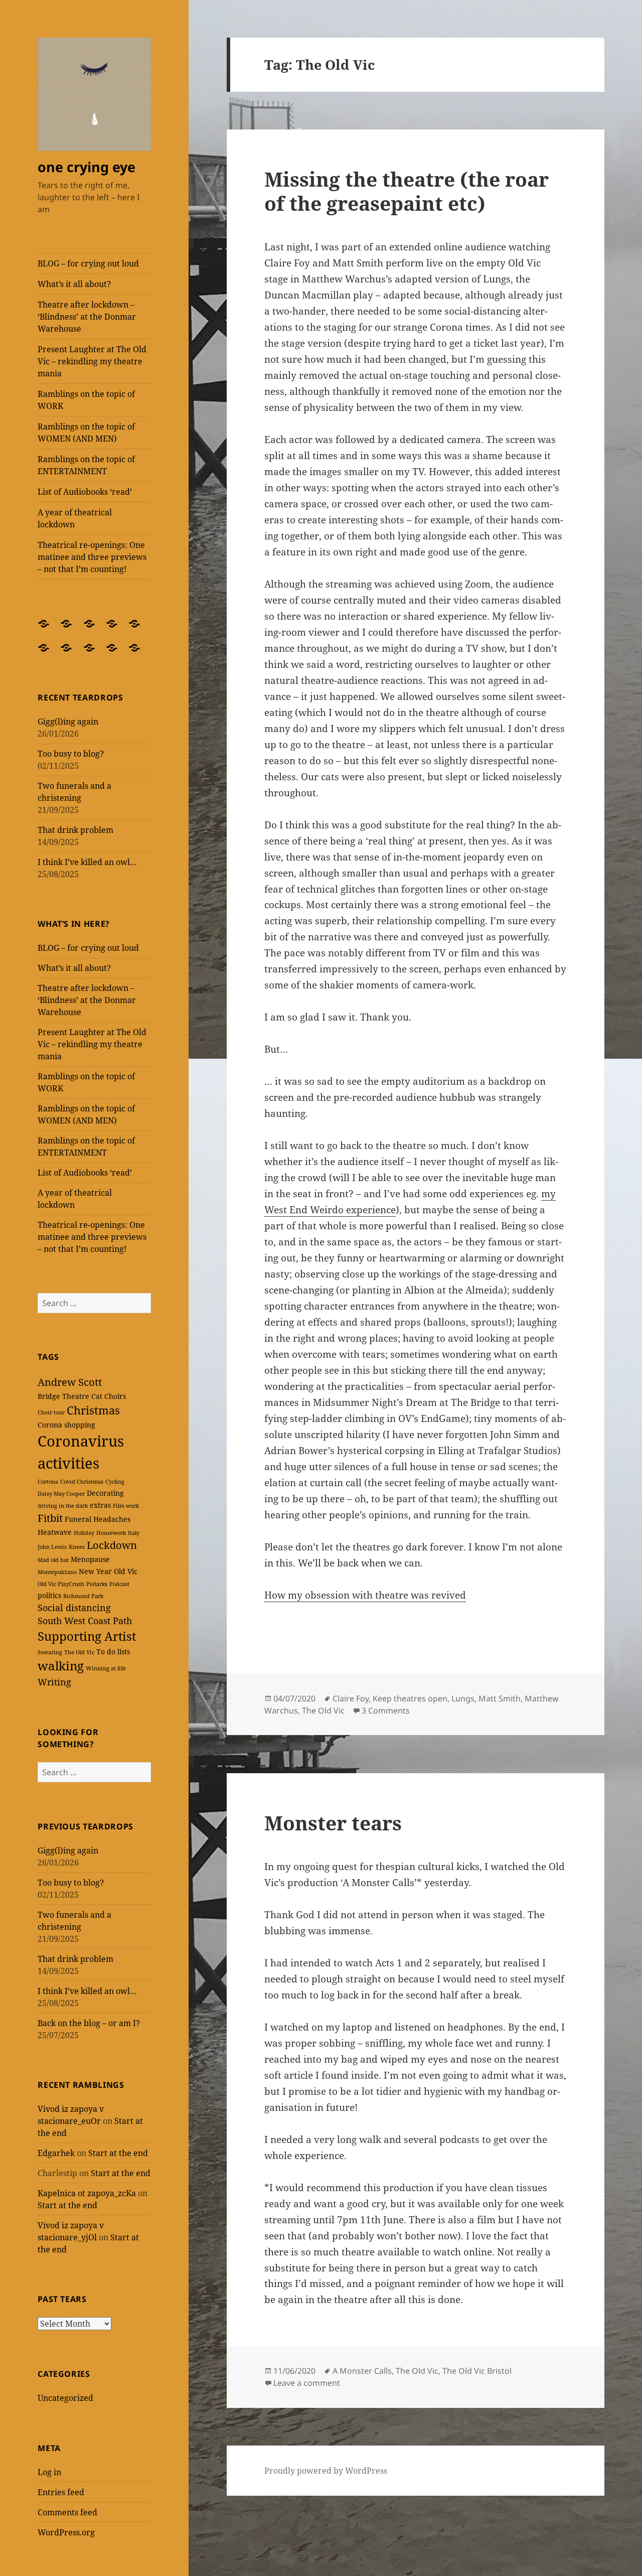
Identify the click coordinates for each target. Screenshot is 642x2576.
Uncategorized (65, 2398)
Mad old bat (53, 1560)
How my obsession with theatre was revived (365, 1595)
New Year (95, 1571)
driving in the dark (63, 1506)
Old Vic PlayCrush (61, 1584)
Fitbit (50, 1518)
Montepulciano (57, 1572)
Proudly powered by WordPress (326, 2471)
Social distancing (74, 1608)
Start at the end (118, 2153)
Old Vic (126, 1571)
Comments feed (67, 2512)
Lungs (463, 1698)
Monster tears (333, 1823)
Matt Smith (500, 1698)
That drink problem (75, 830)
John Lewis (52, 1547)
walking (61, 1666)
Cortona (48, 1482)
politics (49, 1595)
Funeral (78, 1519)
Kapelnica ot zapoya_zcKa (87, 2193)
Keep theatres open (410, 1698)
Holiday (84, 1533)
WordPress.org (66, 2532)
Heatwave (55, 1532)
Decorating (105, 1493)
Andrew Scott (70, 1382)
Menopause (90, 1559)
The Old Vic (79, 1652)
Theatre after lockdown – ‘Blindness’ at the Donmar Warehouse (87, 317)
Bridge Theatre (63, 1396)
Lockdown (112, 1545)
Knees (77, 1547)
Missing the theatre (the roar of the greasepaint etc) (407, 191)
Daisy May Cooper (61, 1494)
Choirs (115, 1396)
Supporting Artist (87, 1636)
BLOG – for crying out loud (88, 263)
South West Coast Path (85, 1621)
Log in (49, 2472)
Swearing (50, 1652)
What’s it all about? (74, 284)
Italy (134, 1533)
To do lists (113, 1652)
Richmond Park (83, 1596)
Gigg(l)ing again (68, 722)
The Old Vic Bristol (477, 2371)
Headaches (112, 1519)
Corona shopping (66, 1425)
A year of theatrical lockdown (75, 518)
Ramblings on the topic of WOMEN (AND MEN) (86, 433)
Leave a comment (307, 2383)
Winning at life (106, 1668)
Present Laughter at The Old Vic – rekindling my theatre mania (92, 361)
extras (100, 1505)
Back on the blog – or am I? (89, 2023)
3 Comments (386, 1710)
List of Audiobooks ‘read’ (85, 492)
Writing (54, 1682)
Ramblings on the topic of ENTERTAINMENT (86, 465)
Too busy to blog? (71, 754)
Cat (97, 1396)
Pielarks (97, 1584)
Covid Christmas (82, 1482)
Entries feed (61, 2492)
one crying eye (87, 167)
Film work (126, 1506)
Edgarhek (56, 2153)
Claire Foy (351, 1698)
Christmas (93, 1410)
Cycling (115, 1482)
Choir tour (51, 1412)
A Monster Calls (362, 2371)
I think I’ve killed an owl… (87, 862)
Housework (111, 1533)
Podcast (119, 1584)
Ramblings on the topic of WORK (86, 400)
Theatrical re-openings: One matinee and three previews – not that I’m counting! (92, 557)
